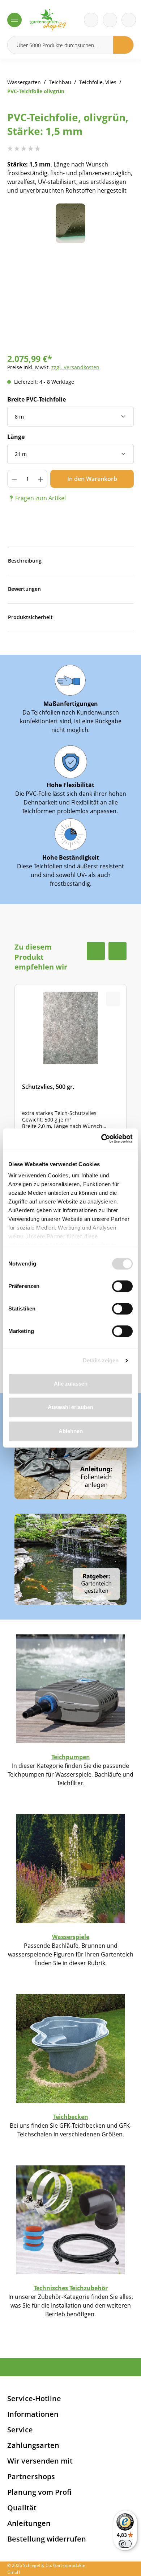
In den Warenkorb (92, 479)
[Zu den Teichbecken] (70, 2048)
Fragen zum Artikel (40, 498)
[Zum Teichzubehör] (70, 2219)
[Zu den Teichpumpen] (70, 1688)
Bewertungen (24, 589)
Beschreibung (25, 561)
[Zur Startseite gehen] (48, 20)
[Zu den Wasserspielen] (70, 1868)
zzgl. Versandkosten (75, 367)
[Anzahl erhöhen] (41, 479)
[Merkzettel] (91, 20)
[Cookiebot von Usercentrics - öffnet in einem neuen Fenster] (101, 1139)
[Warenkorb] (110, 20)
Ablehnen (71, 1431)
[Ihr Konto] (129, 20)
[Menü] (14, 20)
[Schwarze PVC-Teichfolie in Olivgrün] (70, 223)
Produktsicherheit (30, 617)
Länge (16, 437)
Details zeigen (101, 1360)
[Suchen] (123, 45)
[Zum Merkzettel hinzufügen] (119, 218)
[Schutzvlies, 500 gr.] (70, 1072)
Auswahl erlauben (70, 1407)
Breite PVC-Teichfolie (37, 399)
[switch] (122, 1286)
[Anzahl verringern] (14, 479)
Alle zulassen (71, 1384)
